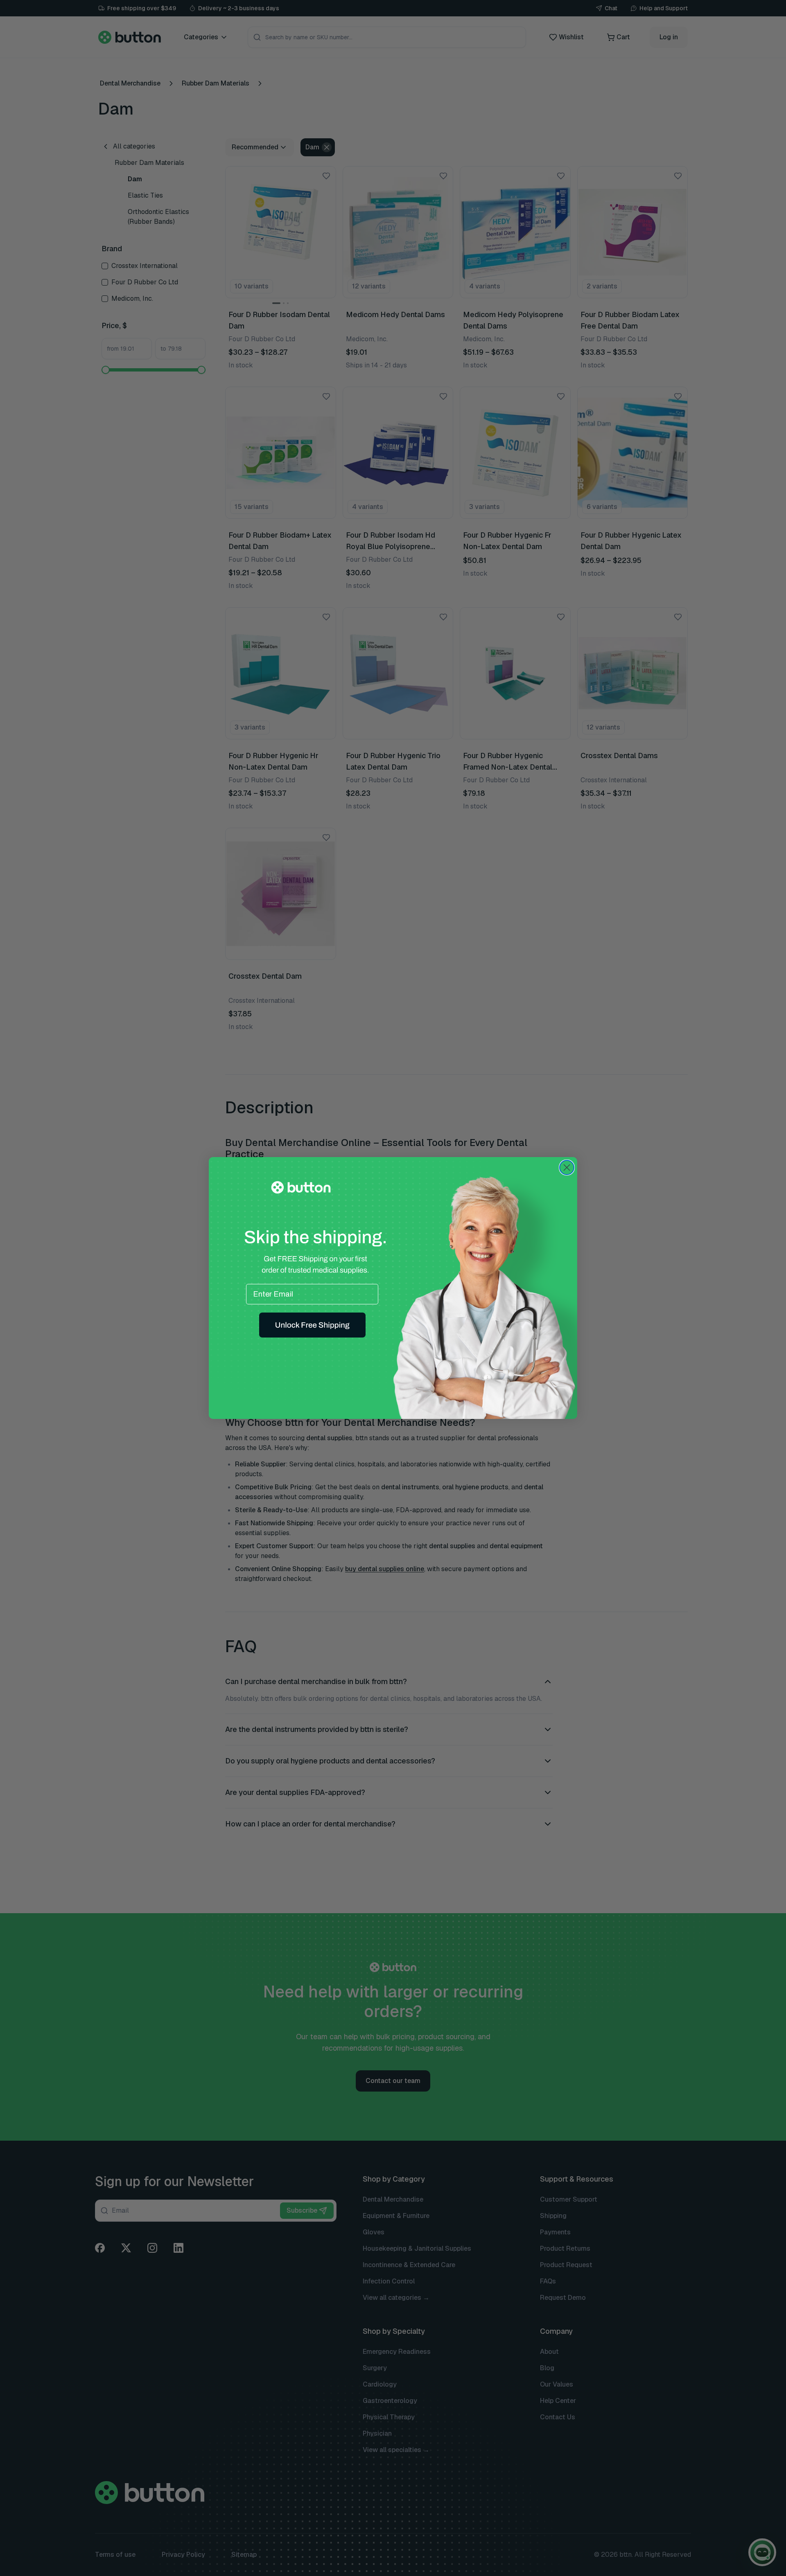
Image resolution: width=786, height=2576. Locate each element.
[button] (312, 1325)
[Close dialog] (567, 1168)
